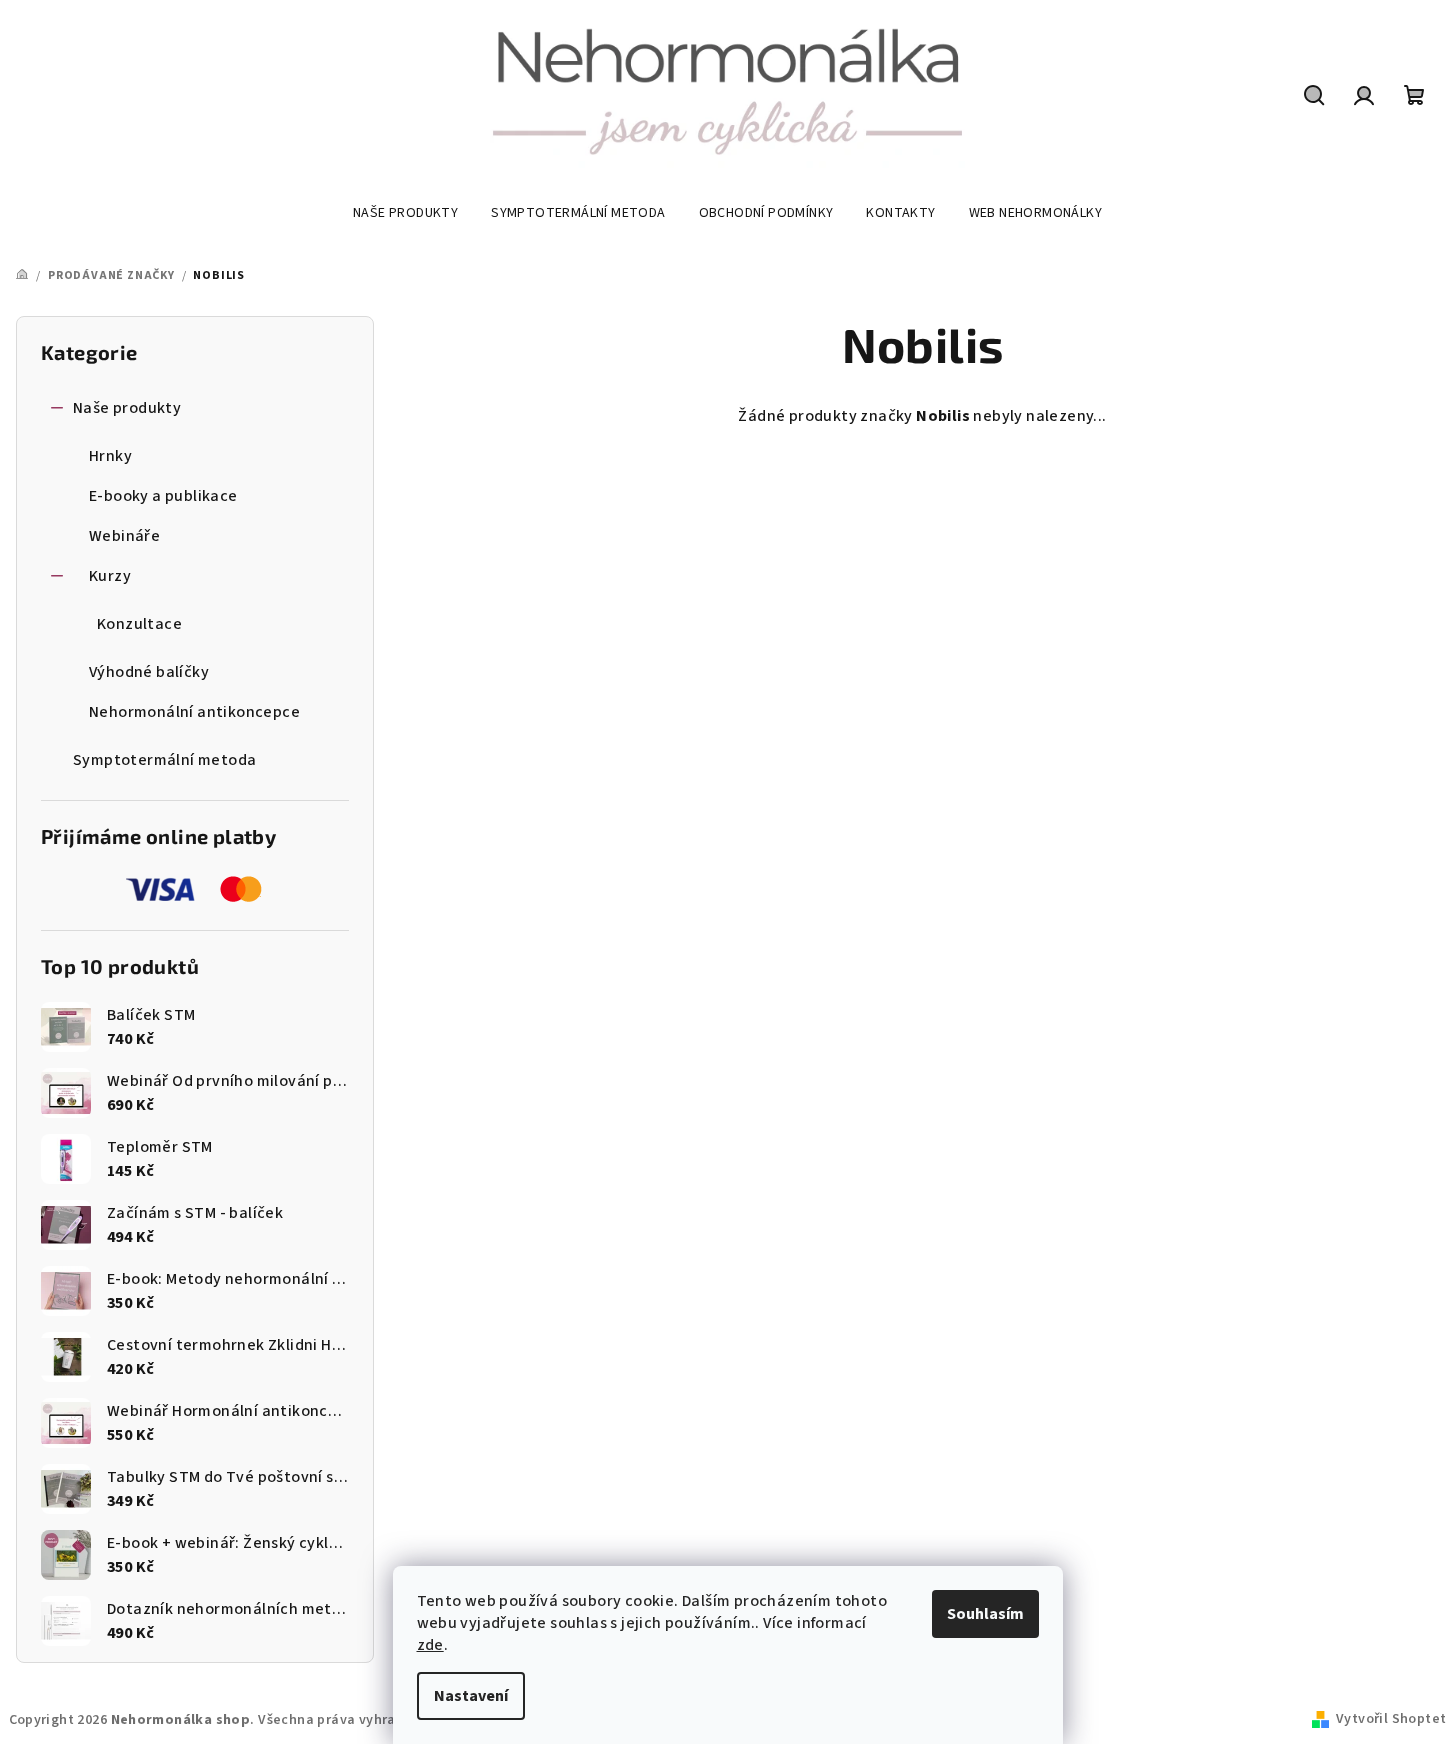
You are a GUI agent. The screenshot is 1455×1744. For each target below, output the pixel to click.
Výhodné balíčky (149, 672)
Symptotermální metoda (164, 760)
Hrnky (110, 456)
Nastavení (471, 1696)
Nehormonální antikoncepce (194, 712)
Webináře (124, 536)
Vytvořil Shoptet (1391, 1719)
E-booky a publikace (163, 496)
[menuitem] (405, 213)
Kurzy (110, 576)
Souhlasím (985, 1614)
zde (430, 1645)
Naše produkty (127, 408)
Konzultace (139, 624)
